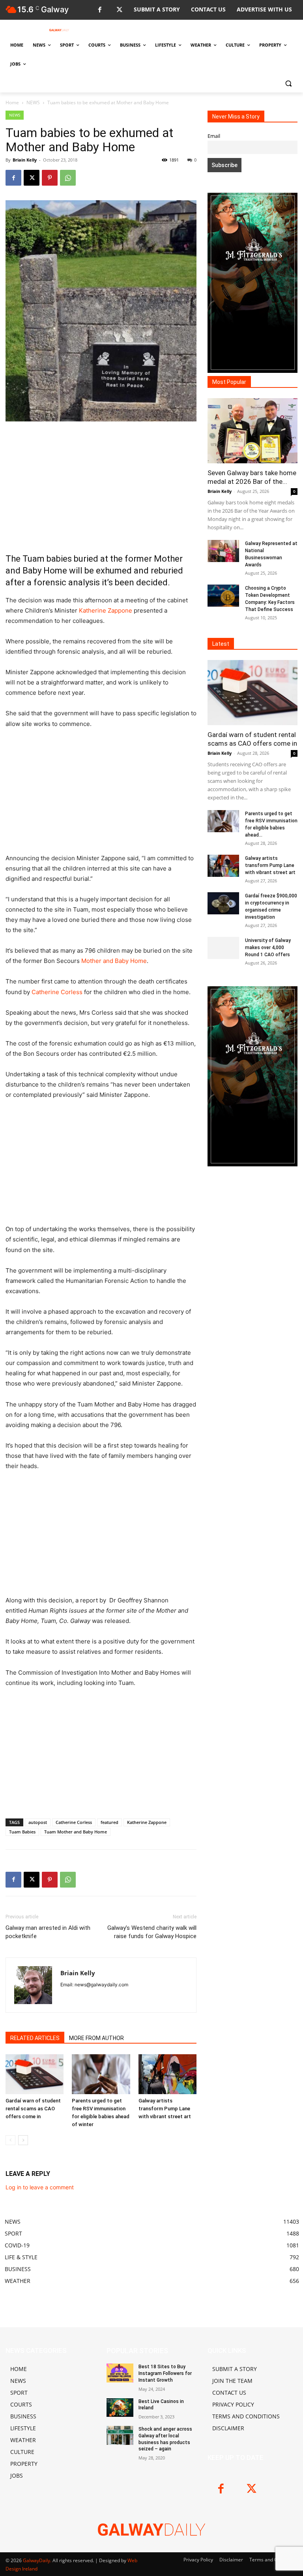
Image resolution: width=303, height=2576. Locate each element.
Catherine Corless (57, 992)
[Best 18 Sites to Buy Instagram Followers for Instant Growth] (120, 2373)
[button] (288, 83)
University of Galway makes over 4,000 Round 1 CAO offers (268, 948)
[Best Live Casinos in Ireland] (120, 2408)
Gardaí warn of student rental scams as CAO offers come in (33, 2109)
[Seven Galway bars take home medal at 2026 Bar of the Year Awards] (252, 431)
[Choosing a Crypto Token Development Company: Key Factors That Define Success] (223, 596)
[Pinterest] (50, 178)
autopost (38, 1822)
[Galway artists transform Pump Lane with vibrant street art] (167, 2074)
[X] (119, 10)
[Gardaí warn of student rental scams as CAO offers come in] (35, 2074)
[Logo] (59, 30)
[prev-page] (10, 2140)
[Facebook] (100, 10)
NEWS (33, 102)
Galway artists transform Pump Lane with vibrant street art (165, 2109)
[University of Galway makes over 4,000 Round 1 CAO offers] (223, 948)
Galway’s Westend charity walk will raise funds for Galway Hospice (152, 1932)
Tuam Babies (22, 1832)
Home (12, 102)
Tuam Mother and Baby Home (76, 1832)
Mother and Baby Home (114, 961)
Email (214, 136)
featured (109, 1822)
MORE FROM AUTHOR (96, 2038)
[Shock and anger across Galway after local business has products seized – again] (120, 2435)
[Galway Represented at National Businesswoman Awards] (223, 551)
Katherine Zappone (106, 610)
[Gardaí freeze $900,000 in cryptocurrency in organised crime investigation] (223, 903)
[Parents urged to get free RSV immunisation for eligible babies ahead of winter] (101, 2074)
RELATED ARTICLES (35, 2038)
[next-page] (23, 2140)
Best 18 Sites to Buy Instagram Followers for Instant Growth (165, 2373)
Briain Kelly (25, 160)
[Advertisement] (101, 487)
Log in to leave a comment (40, 2187)
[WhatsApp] (68, 178)
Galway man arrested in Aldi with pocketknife (48, 1932)
